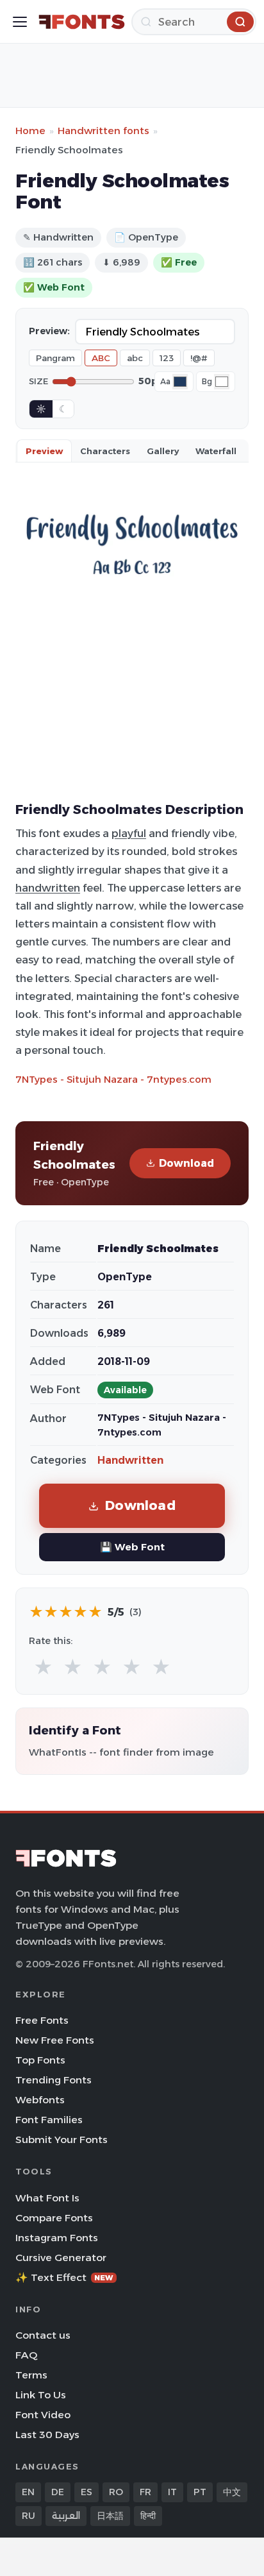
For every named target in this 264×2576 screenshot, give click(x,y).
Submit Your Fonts (62, 2140)
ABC (101, 358)
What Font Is (47, 2198)
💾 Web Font (132, 1547)
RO (116, 2492)
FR (145, 2492)
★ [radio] (43, 1667)
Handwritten (130, 1460)
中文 (232, 2492)
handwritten (48, 888)
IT (172, 2492)
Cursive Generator (61, 2258)
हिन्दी (148, 2516)
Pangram (55, 358)
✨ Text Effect (64, 2277)
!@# (199, 358)
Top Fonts (40, 2060)
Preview (44, 451)
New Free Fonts (55, 2040)
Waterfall (216, 451)
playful (129, 833)
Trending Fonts (54, 2080)
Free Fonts (42, 2020)
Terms (31, 2375)
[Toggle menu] (20, 22)
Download (186, 1163)
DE (58, 2492)
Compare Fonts (54, 2218)
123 (167, 358)
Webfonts (40, 2100)
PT (200, 2492)
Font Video (43, 2415)
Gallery (163, 451)
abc (135, 358)
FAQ (26, 2355)
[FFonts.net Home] (82, 22)
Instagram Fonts (57, 2238)
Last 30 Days (47, 2435)
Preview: (49, 331)
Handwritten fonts (103, 131)
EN (28, 2492)
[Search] (240, 22)
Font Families (49, 2120)
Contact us (43, 2335)
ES (87, 2492)
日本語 (110, 2516)
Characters (105, 451)
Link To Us (41, 2395)
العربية (66, 2516)
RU (29, 2516)
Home (30, 131)
